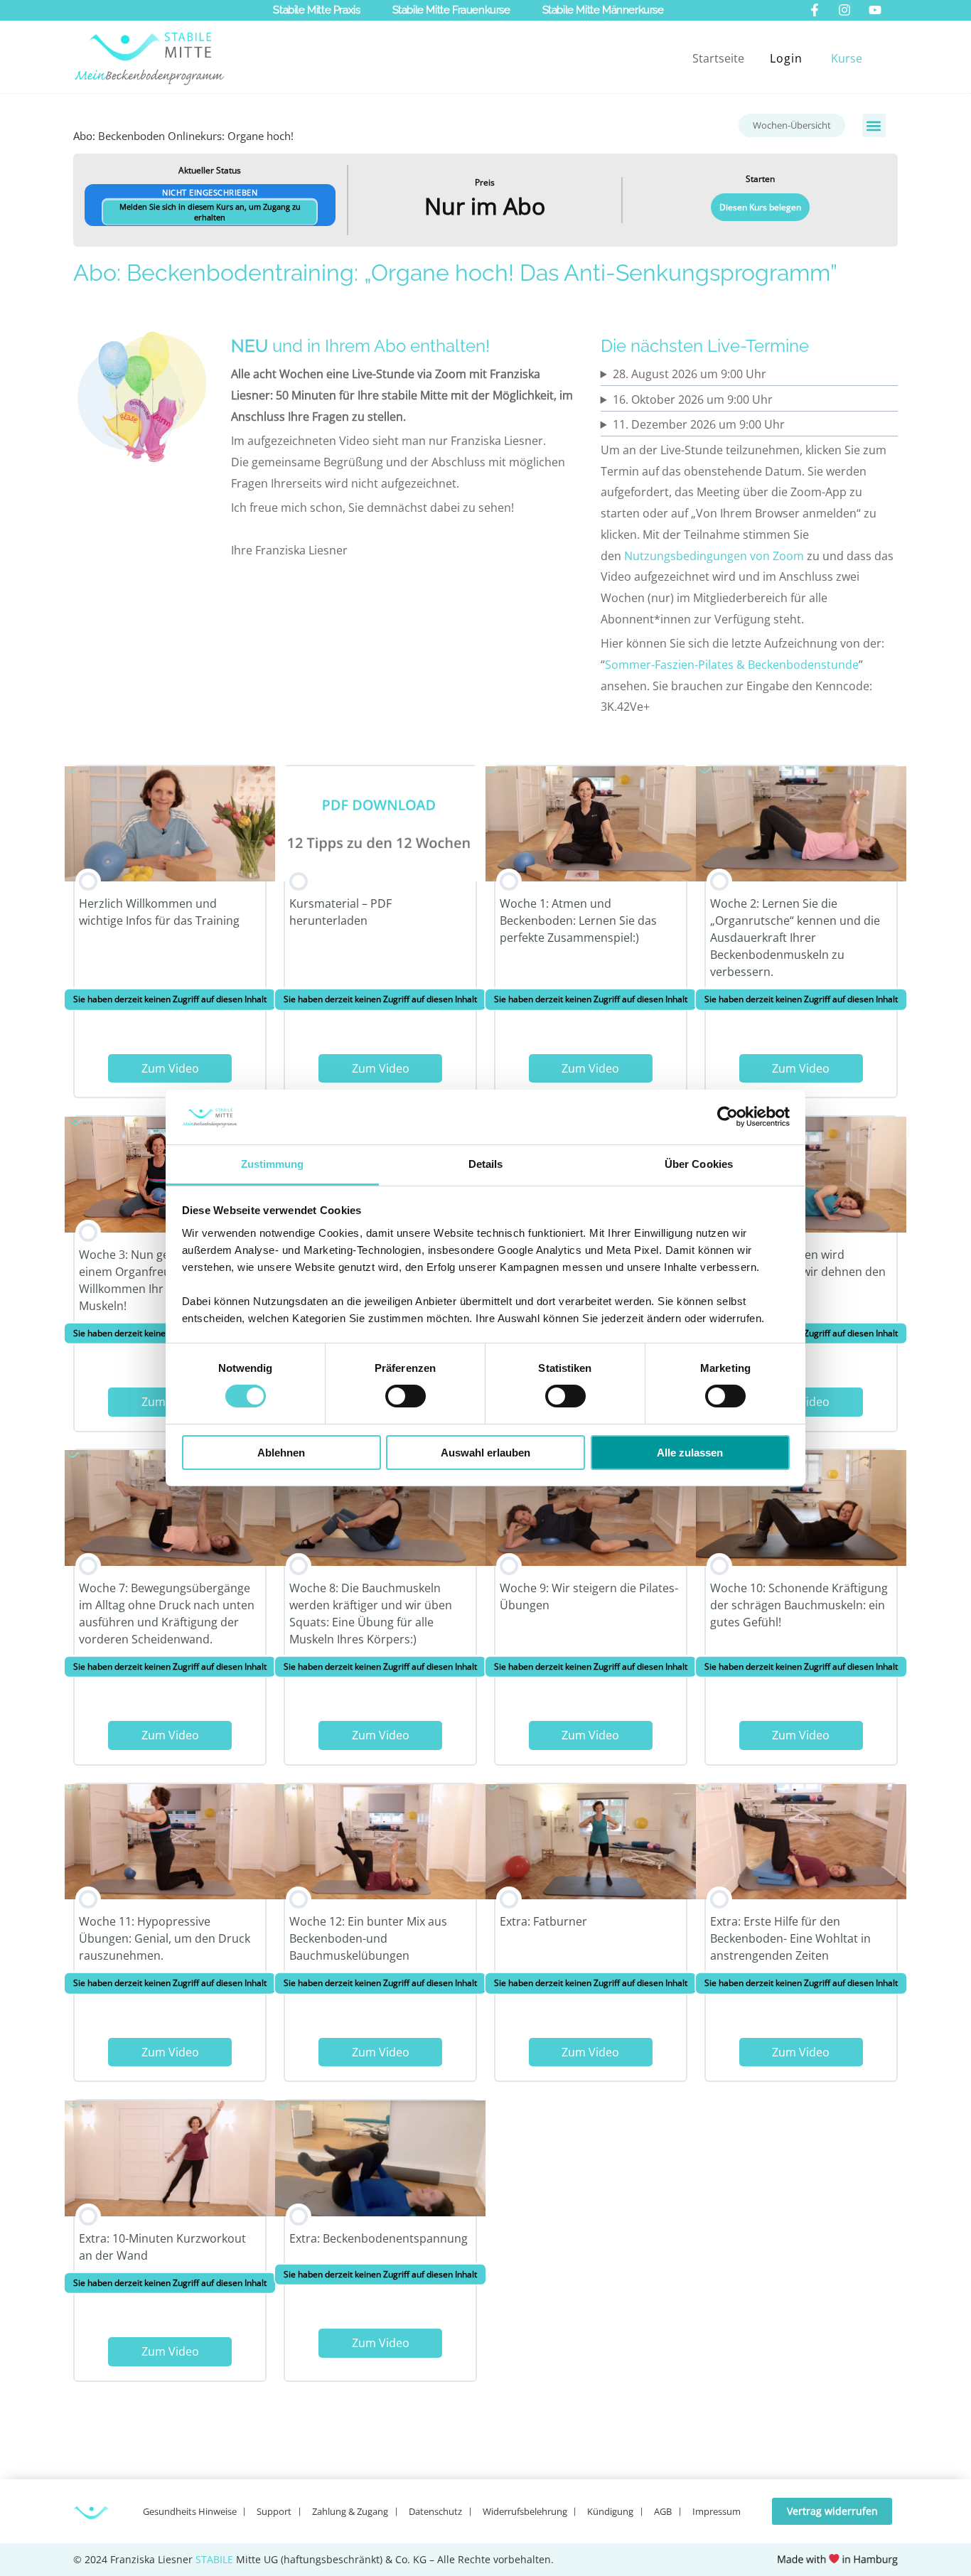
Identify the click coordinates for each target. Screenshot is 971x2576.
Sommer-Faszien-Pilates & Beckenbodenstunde (732, 665)
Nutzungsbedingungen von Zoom (714, 556)
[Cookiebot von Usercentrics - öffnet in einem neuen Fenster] (728, 1117)
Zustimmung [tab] (273, 1164)
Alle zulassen (690, 1453)
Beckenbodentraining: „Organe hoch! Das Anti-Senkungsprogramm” (482, 273)
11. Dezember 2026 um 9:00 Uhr (699, 424)
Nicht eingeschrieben (210, 205)
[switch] (406, 1396)
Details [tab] (486, 1164)
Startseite (718, 58)
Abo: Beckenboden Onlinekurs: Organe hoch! (183, 136)
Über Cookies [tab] (699, 1164)
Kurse (847, 58)
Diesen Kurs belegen (760, 207)
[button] (874, 125)
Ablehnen (281, 1453)
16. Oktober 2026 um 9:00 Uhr (693, 399)
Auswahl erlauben (485, 1453)
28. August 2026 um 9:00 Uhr (690, 374)
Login (786, 58)
